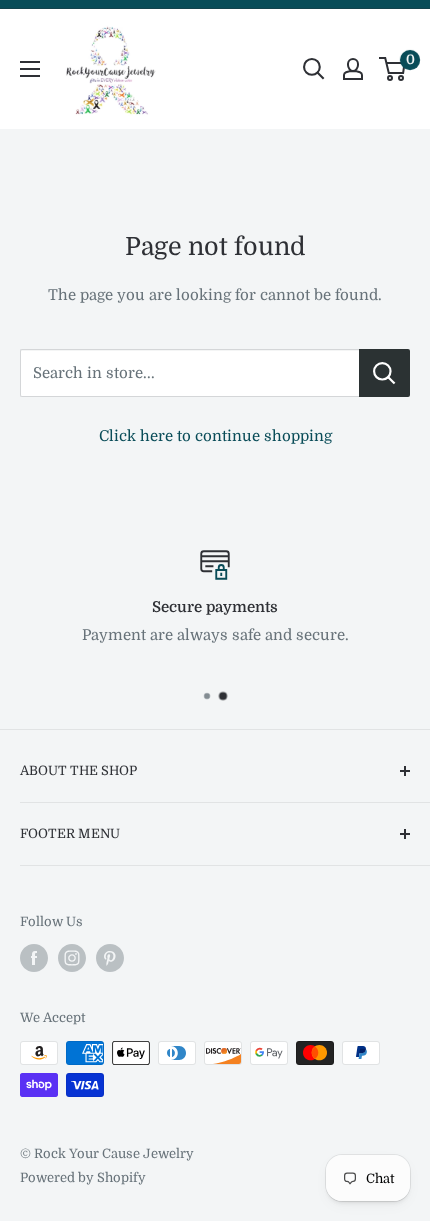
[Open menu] (30, 69)
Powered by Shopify (83, 1177)
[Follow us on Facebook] (34, 958)
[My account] (353, 69)
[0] (393, 69)
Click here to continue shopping (215, 436)
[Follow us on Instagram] (72, 958)
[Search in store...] (384, 373)
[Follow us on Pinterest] (110, 958)
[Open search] (314, 69)
